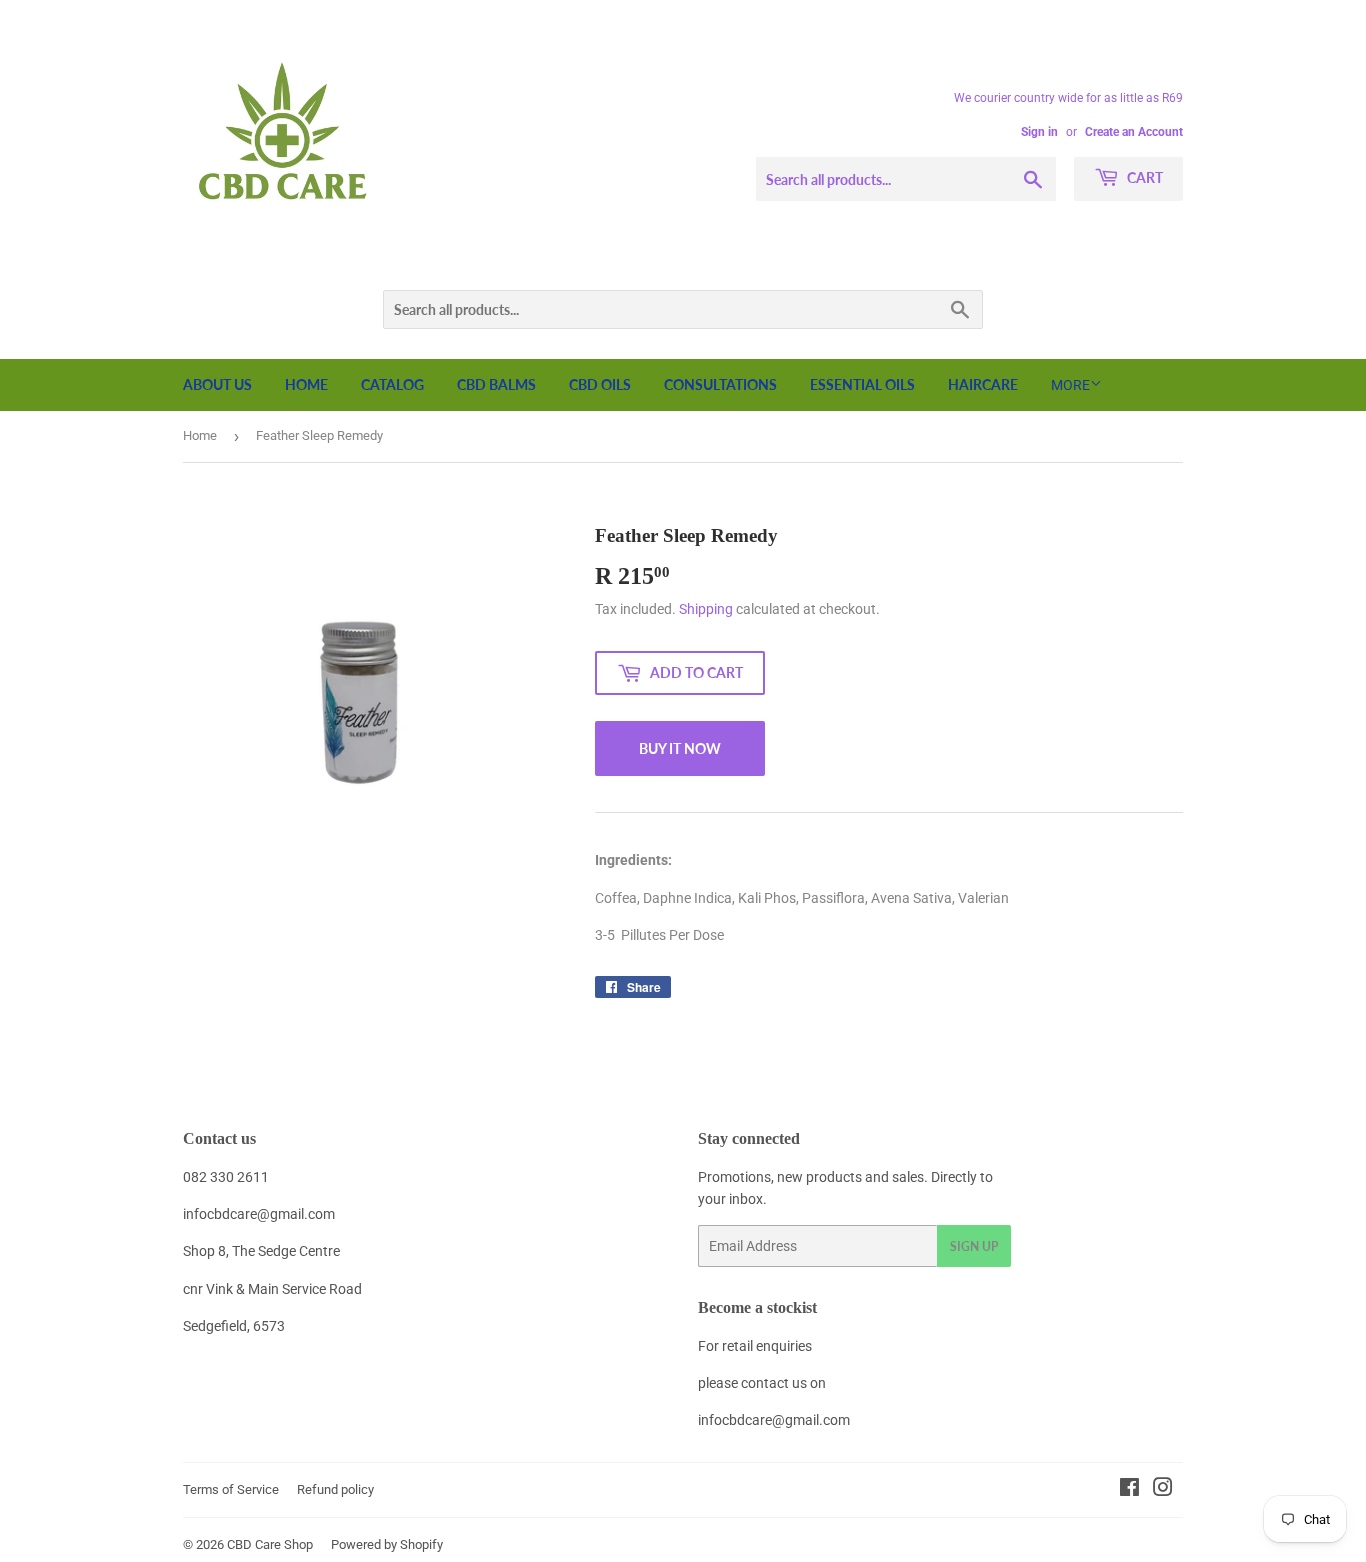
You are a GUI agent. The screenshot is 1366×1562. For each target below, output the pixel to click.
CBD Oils (600, 384)
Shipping (706, 609)
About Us (217, 384)
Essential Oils (862, 384)
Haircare (983, 384)
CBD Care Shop (270, 1544)
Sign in (1039, 132)
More (1070, 385)
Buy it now (680, 748)
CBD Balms (496, 384)
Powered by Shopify (387, 1544)
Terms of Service (231, 1489)
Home (306, 384)
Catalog (392, 384)
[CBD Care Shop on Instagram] (1163, 1490)
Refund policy (335, 1489)
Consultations (720, 384)
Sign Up (974, 1246)
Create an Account (1134, 132)
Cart (1143, 177)
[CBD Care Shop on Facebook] (1129, 1490)
